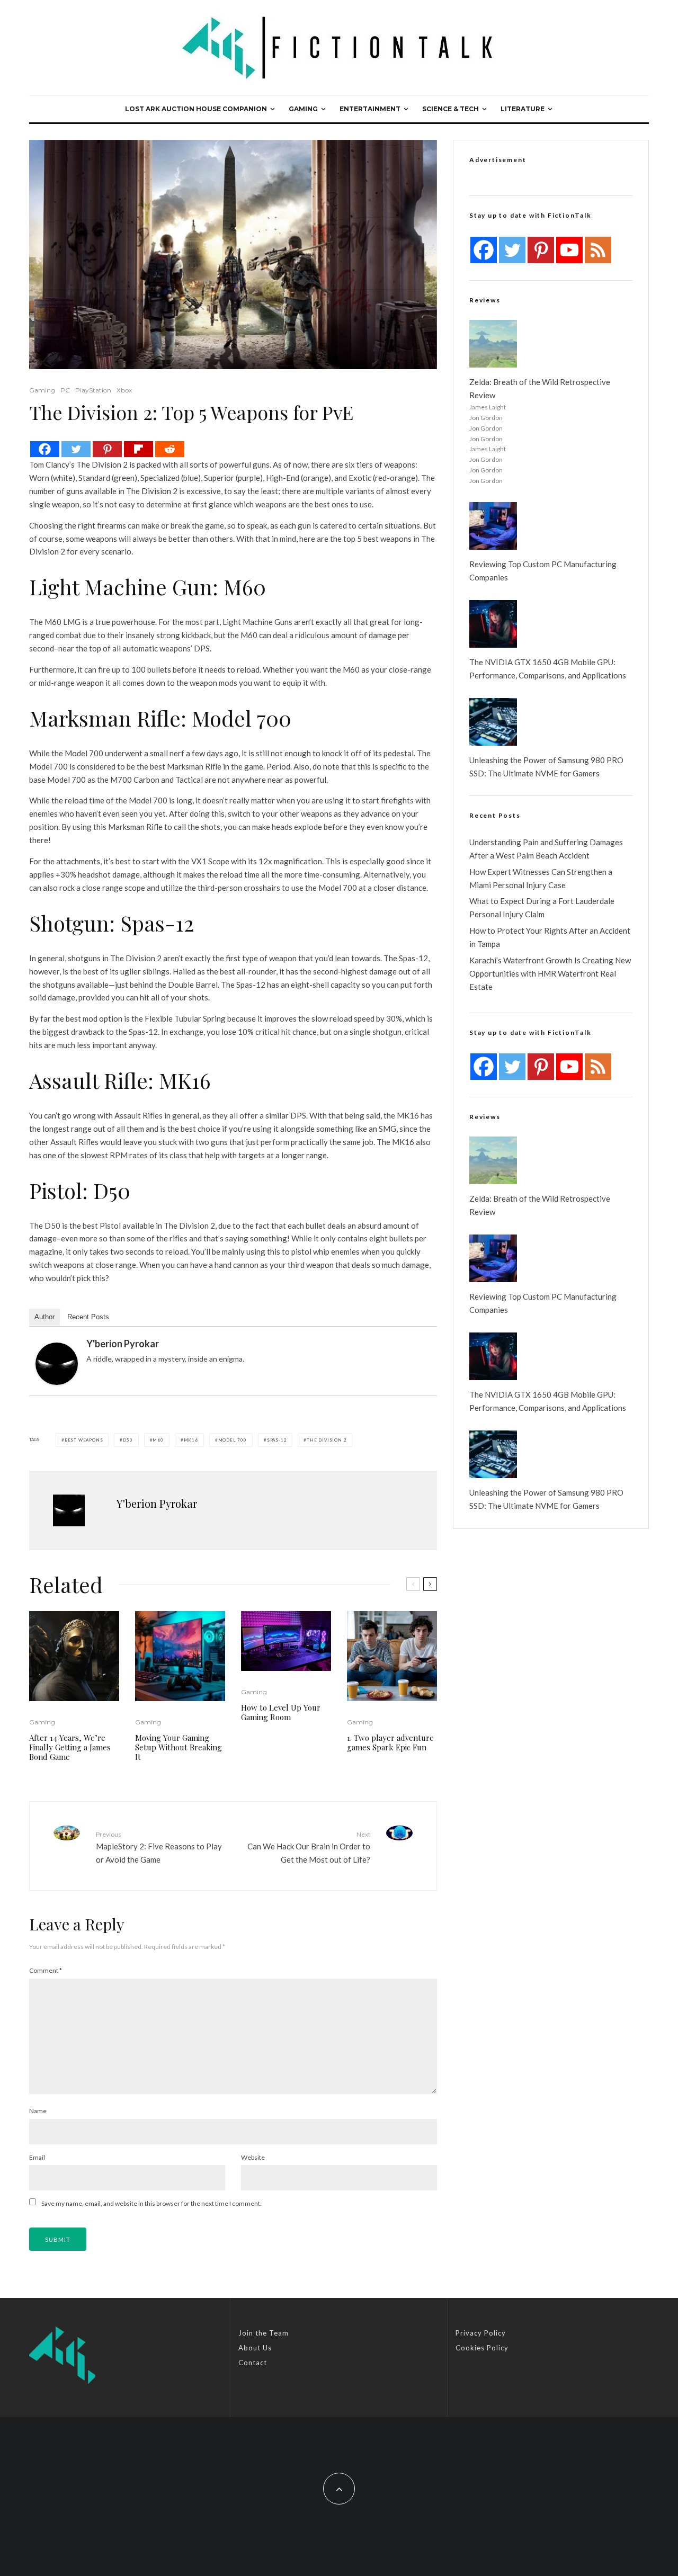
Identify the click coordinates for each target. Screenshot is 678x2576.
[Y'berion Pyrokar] (57, 1364)
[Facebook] (45, 449)
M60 (158, 1440)
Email (37, 2157)
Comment (46, 1970)
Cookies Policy (482, 2348)
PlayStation (93, 390)
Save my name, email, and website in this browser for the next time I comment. (151, 2203)
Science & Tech (450, 109)
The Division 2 (327, 1440)
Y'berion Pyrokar (123, 1344)
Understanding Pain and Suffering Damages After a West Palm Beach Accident (546, 849)
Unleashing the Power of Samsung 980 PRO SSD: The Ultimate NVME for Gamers (546, 767)
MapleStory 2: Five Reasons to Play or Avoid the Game (159, 1847)
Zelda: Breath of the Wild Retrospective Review (540, 388)
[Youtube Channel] (569, 250)
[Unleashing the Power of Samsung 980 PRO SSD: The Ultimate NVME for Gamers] (493, 722)
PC (65, 390)
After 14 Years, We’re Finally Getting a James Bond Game (70, 1747)
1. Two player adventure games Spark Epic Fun (390, 1742)
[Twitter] (76, 449)
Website (253, 2157)
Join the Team (264, 2333)
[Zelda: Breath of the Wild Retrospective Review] (493, 344)
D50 (128, 1440)
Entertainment (370, 109)
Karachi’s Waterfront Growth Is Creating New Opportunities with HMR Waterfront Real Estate (550, 973)
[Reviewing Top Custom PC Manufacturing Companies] (493, 526)
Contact (253, 2363)
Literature (523, 109)
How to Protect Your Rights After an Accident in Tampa (550, 937)
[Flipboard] (139, 449)
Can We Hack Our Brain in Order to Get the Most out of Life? (309, 1847)
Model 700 (233, 1440)
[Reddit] (170, 449)
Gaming (303, 109)
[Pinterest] (107, 449)
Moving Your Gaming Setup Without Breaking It (179, 1747)
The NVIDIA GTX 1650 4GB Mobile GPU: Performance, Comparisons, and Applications (548, 669)
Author (44, 1317)
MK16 (191, 1440)
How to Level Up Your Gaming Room (281, 1712)
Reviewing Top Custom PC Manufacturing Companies (543, 571)
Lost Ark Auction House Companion (196, 109)
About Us (255, 2348)
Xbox (124, 390)
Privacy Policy (481, 2333)
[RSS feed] (598, 250)
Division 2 (159, 491)
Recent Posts (88, 1317)
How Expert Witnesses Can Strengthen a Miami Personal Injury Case (541, 878)
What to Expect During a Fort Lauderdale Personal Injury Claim (542, 907)
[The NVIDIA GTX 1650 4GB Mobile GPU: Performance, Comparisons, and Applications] (493, 624)
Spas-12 (277, 1440)
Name (38, 2111)
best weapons (84, 1440)
